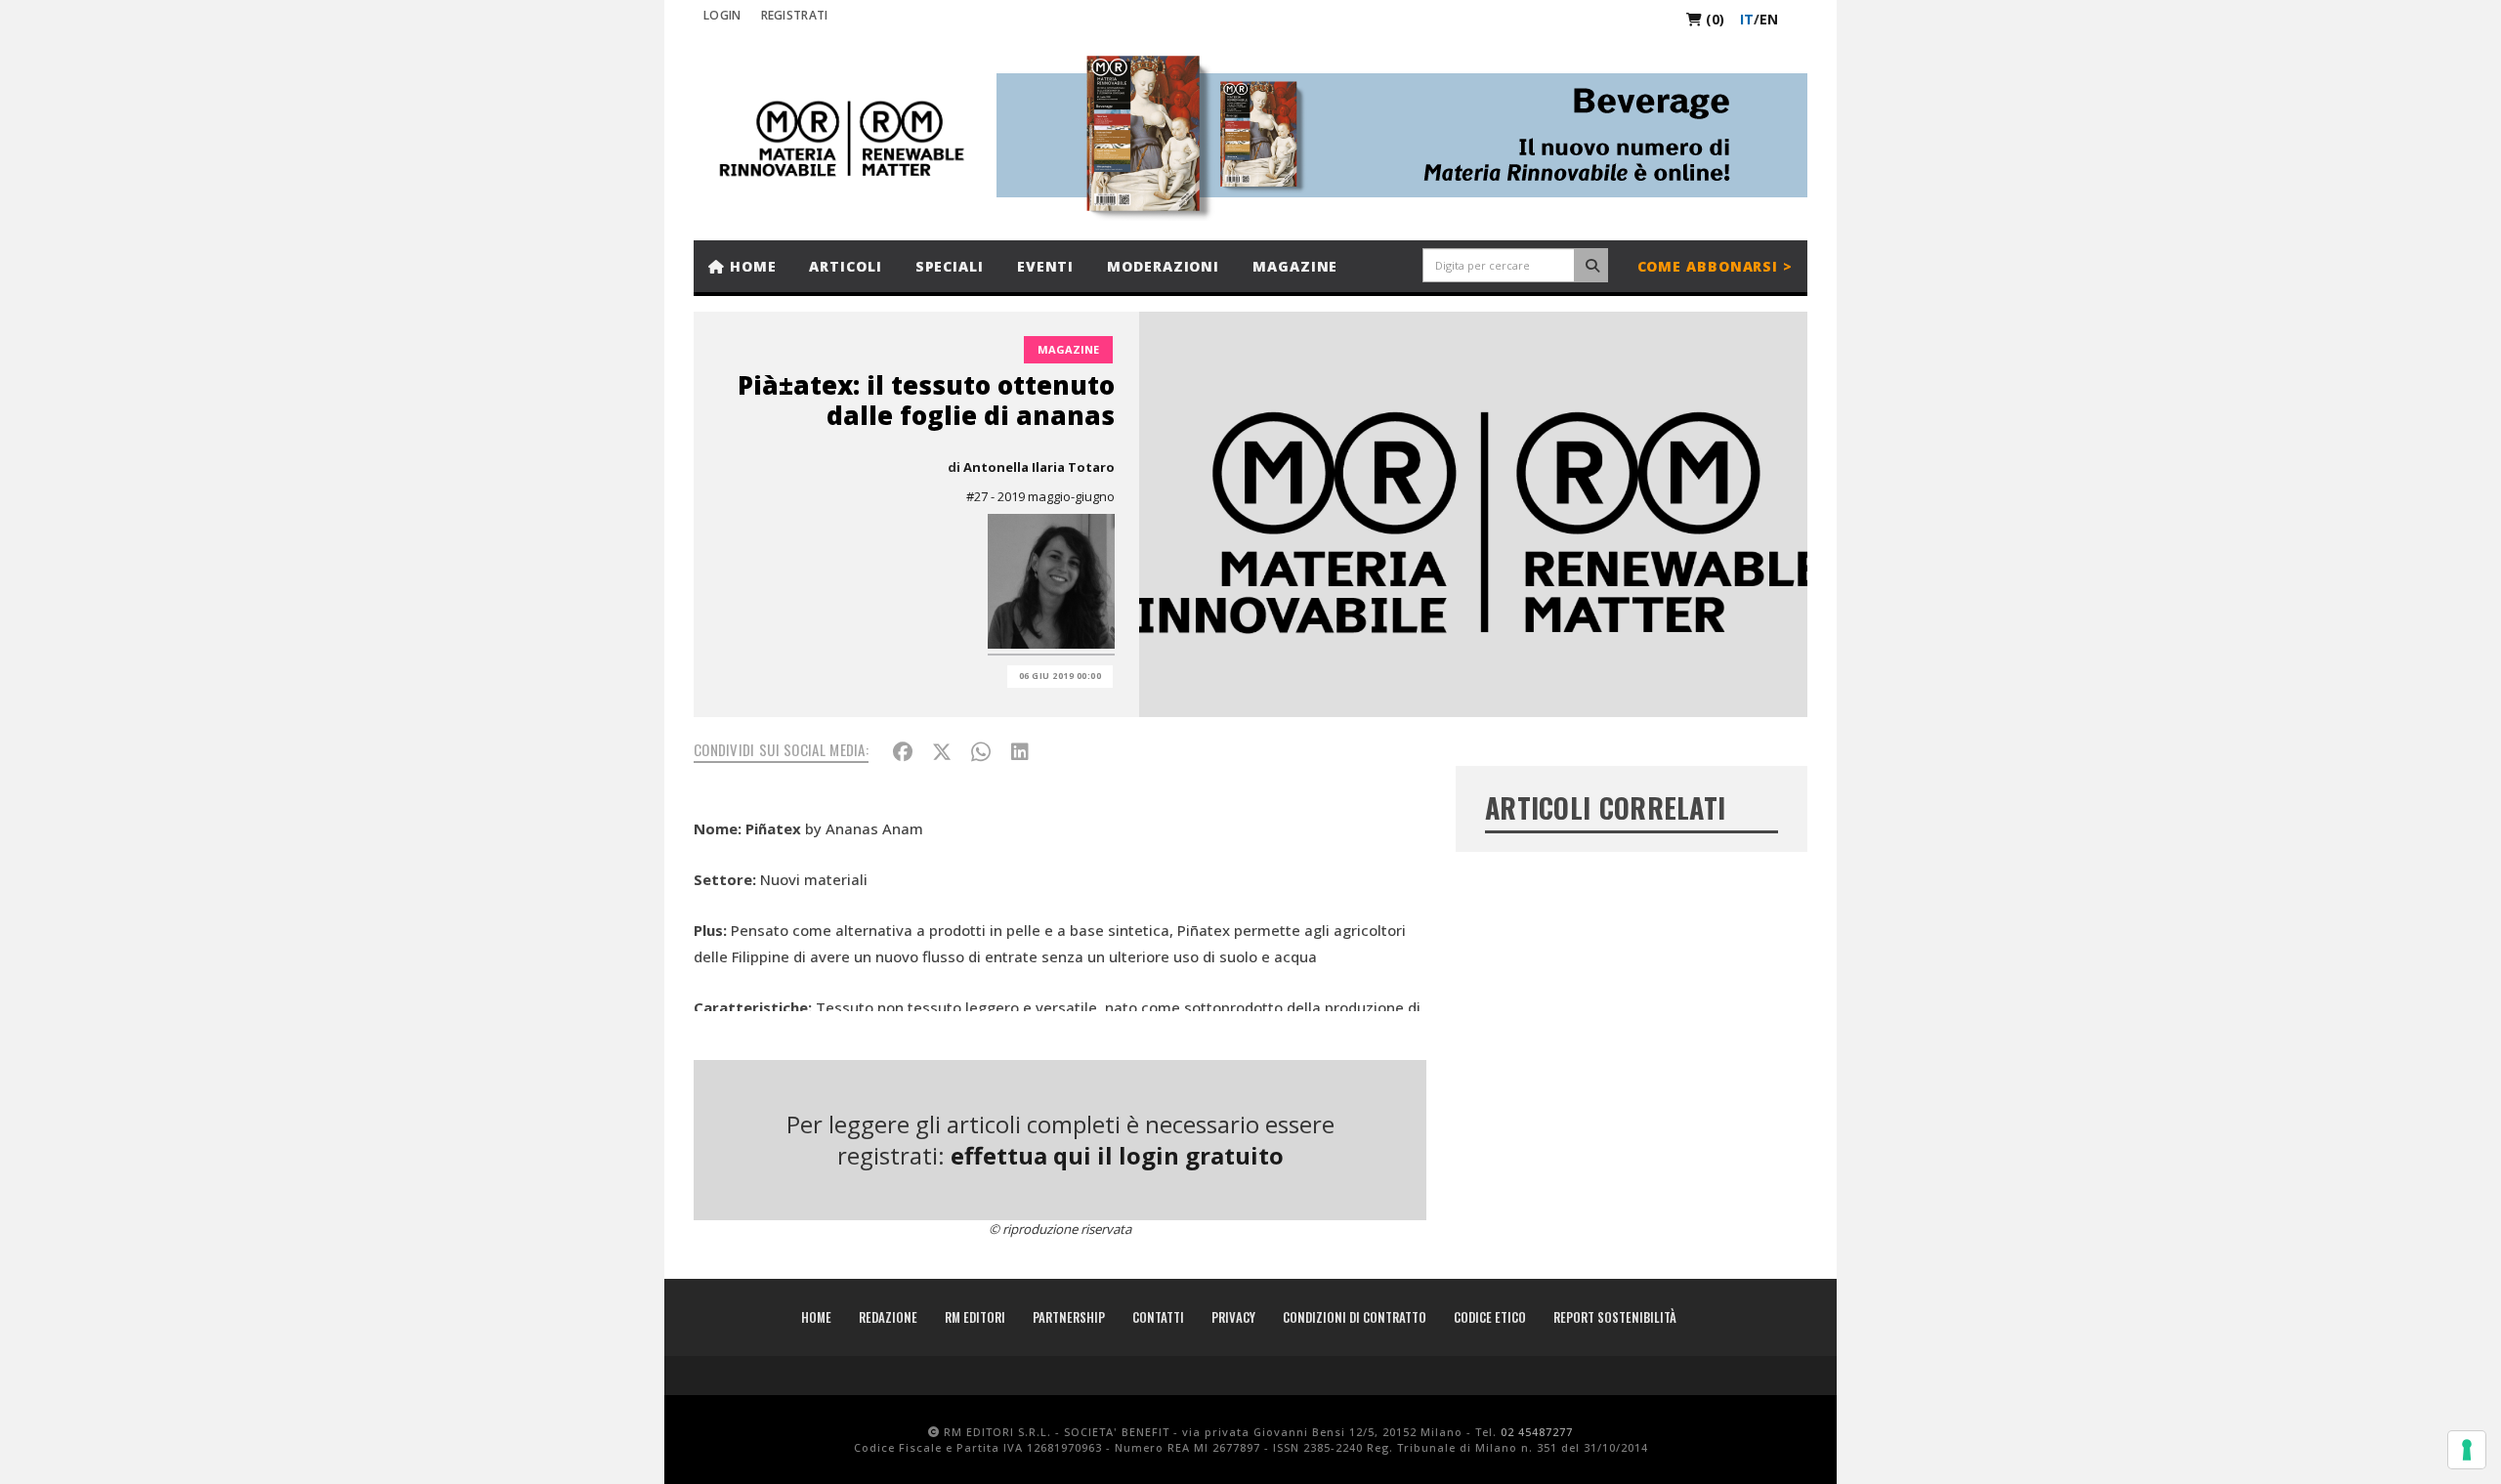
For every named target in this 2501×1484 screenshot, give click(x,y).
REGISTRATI (795, 15)
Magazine (1295, 266)
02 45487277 (1537, 1432)
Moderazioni (1163, 266)
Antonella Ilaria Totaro (1039, 467)
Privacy (1233, 1317)
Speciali (950, 266)
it (1747, 19)
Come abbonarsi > (1715, 266)
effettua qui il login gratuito (1117, 1155)
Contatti (1158, 1317)
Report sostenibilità (1615, 1317)
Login (722, 15)
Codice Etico (1490, 1317)
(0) (1713, 19)
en (1769, 19)
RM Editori (975, 1317)
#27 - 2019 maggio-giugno (1040, 496)
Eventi (1045, 266)
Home (751, 266)
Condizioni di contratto (1355, 1317)
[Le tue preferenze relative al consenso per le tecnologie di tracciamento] (2467, 1450)
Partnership (1069, 1317)
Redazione (888, 1317)
